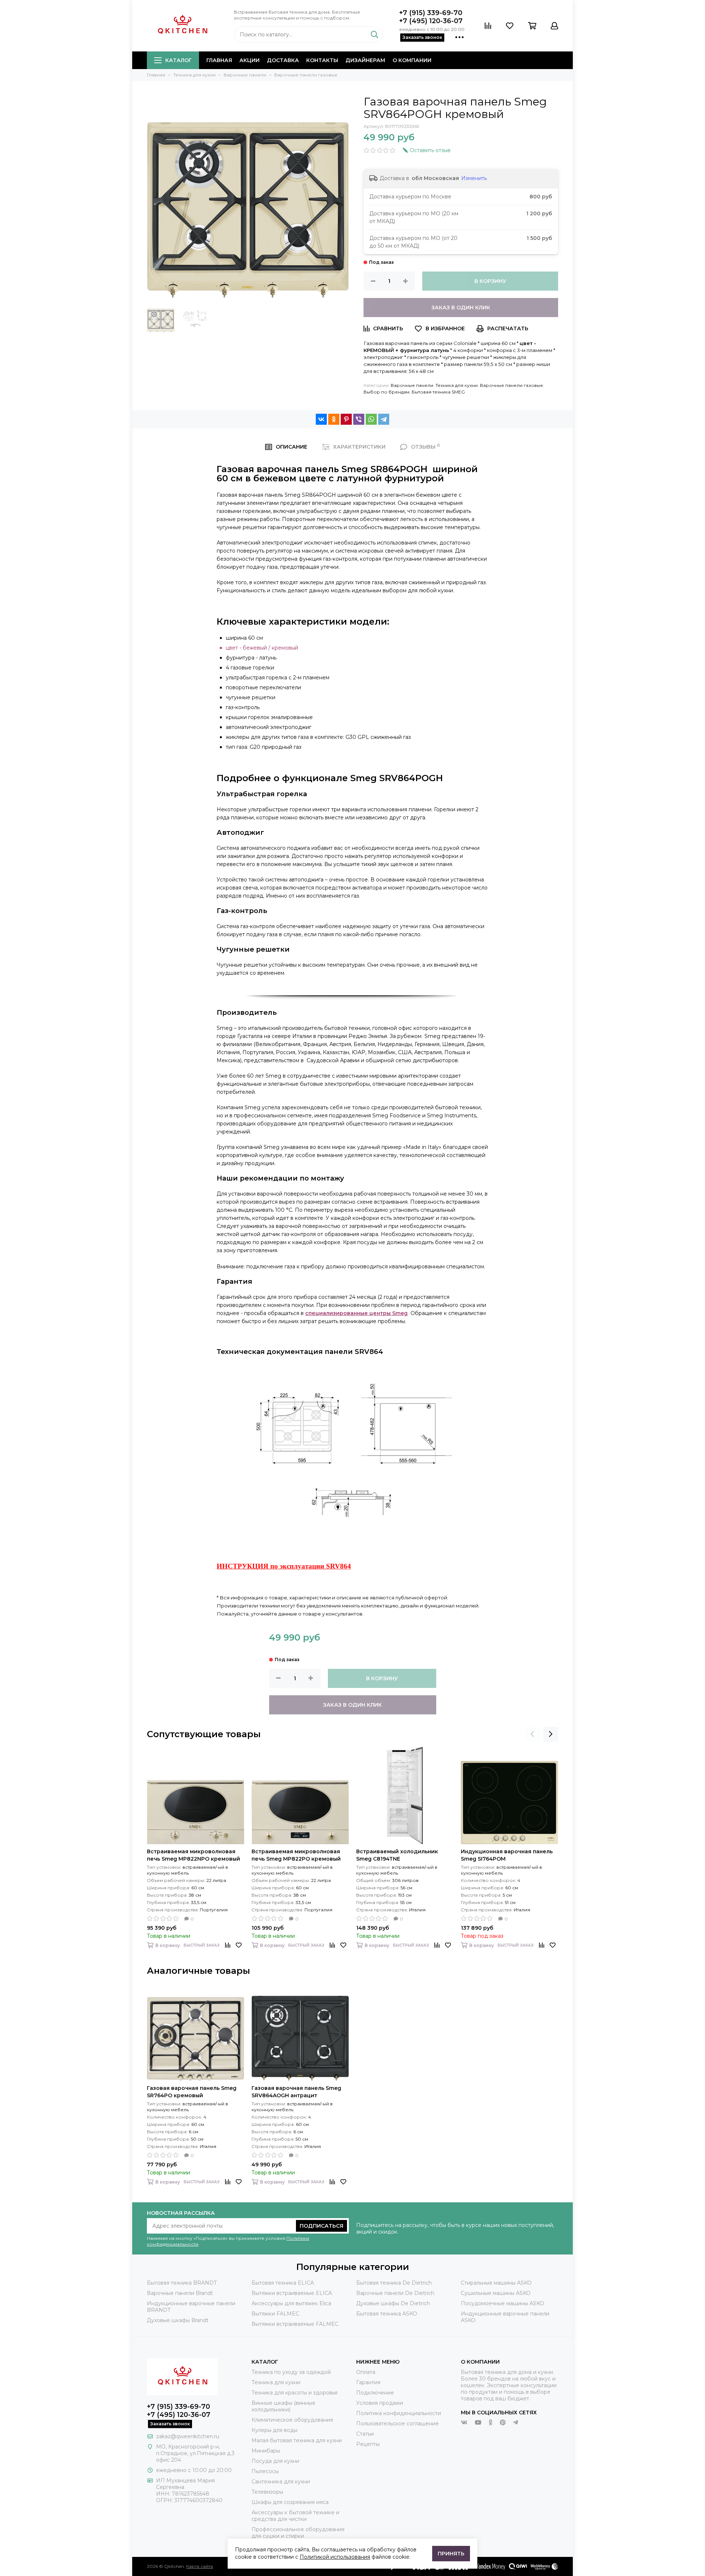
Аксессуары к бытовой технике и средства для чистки (295, 2516)
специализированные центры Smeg (356, 1313)
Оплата (366, 2372)
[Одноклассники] (334, 419)
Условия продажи (380, 2403)
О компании (412, 60)
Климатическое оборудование (292, 2420)
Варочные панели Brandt (180, 2293)
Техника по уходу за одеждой (291, 2372)
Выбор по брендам (386, 392)
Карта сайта (200, 2566)
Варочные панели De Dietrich (395, 2293)
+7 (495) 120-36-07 (431, 21)
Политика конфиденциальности (399, 2413)
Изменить (474, 178)
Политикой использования (335, 2557)
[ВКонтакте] (321, 419)
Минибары (266, 2451)
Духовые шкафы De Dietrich (393, 2303)
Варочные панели (412, 385)
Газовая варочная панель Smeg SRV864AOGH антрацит (296, 2092)
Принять (451, 2554)
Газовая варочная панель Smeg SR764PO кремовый (192, 2092)
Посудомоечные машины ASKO (502, 2303)
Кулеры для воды (274, 2430)
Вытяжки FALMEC (275, 2314)
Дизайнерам (365, 60)
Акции (250, 60)
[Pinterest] (346, 419)
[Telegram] (384, 419)
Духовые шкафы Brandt (178, 2320)
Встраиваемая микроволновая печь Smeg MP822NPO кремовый (194, 1855)
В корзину (490, 281)
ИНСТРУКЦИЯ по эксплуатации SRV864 (284, 1566)
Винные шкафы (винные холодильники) (283, 2406)
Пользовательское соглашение (397, 2424)
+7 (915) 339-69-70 (431, 13)
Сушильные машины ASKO (496, 2293)
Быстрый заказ (202, 1945)
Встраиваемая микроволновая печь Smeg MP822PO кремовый (296, 1855)
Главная (219, 60)
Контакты (322, 60)
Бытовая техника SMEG (438, 392)
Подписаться (321, 2226)
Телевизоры (267, 2492)
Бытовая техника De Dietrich (394, 2283)
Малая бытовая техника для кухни (297, 2440)
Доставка (283, 60)
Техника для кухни (457, 385)
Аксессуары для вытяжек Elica (291, 2303)
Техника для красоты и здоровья (294, 2393)
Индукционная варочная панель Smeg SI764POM (507, 1855)
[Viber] (359, 419)
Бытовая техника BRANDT (182, 2283)
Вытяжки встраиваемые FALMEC (295, 2324)
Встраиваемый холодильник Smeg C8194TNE (397, 1855)
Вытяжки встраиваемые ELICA (292, 2293)
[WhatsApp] (371, 419)
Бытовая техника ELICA (283, 2283)
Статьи (365, 2434)
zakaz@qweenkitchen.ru (188, 2436)
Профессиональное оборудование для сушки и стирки (298, 2533)
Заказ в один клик (461, 308)
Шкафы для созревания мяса (290, 2502)
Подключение (375, 2393)
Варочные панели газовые (511, 385)
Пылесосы (265, 2471)
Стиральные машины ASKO (496, 2283)
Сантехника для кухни (281, 2482)
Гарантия (368, 2382)
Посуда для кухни (275, 2461)
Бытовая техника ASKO (387, 2314)
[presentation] (532, 1734)
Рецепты (368, 2444)
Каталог (178, 60)
